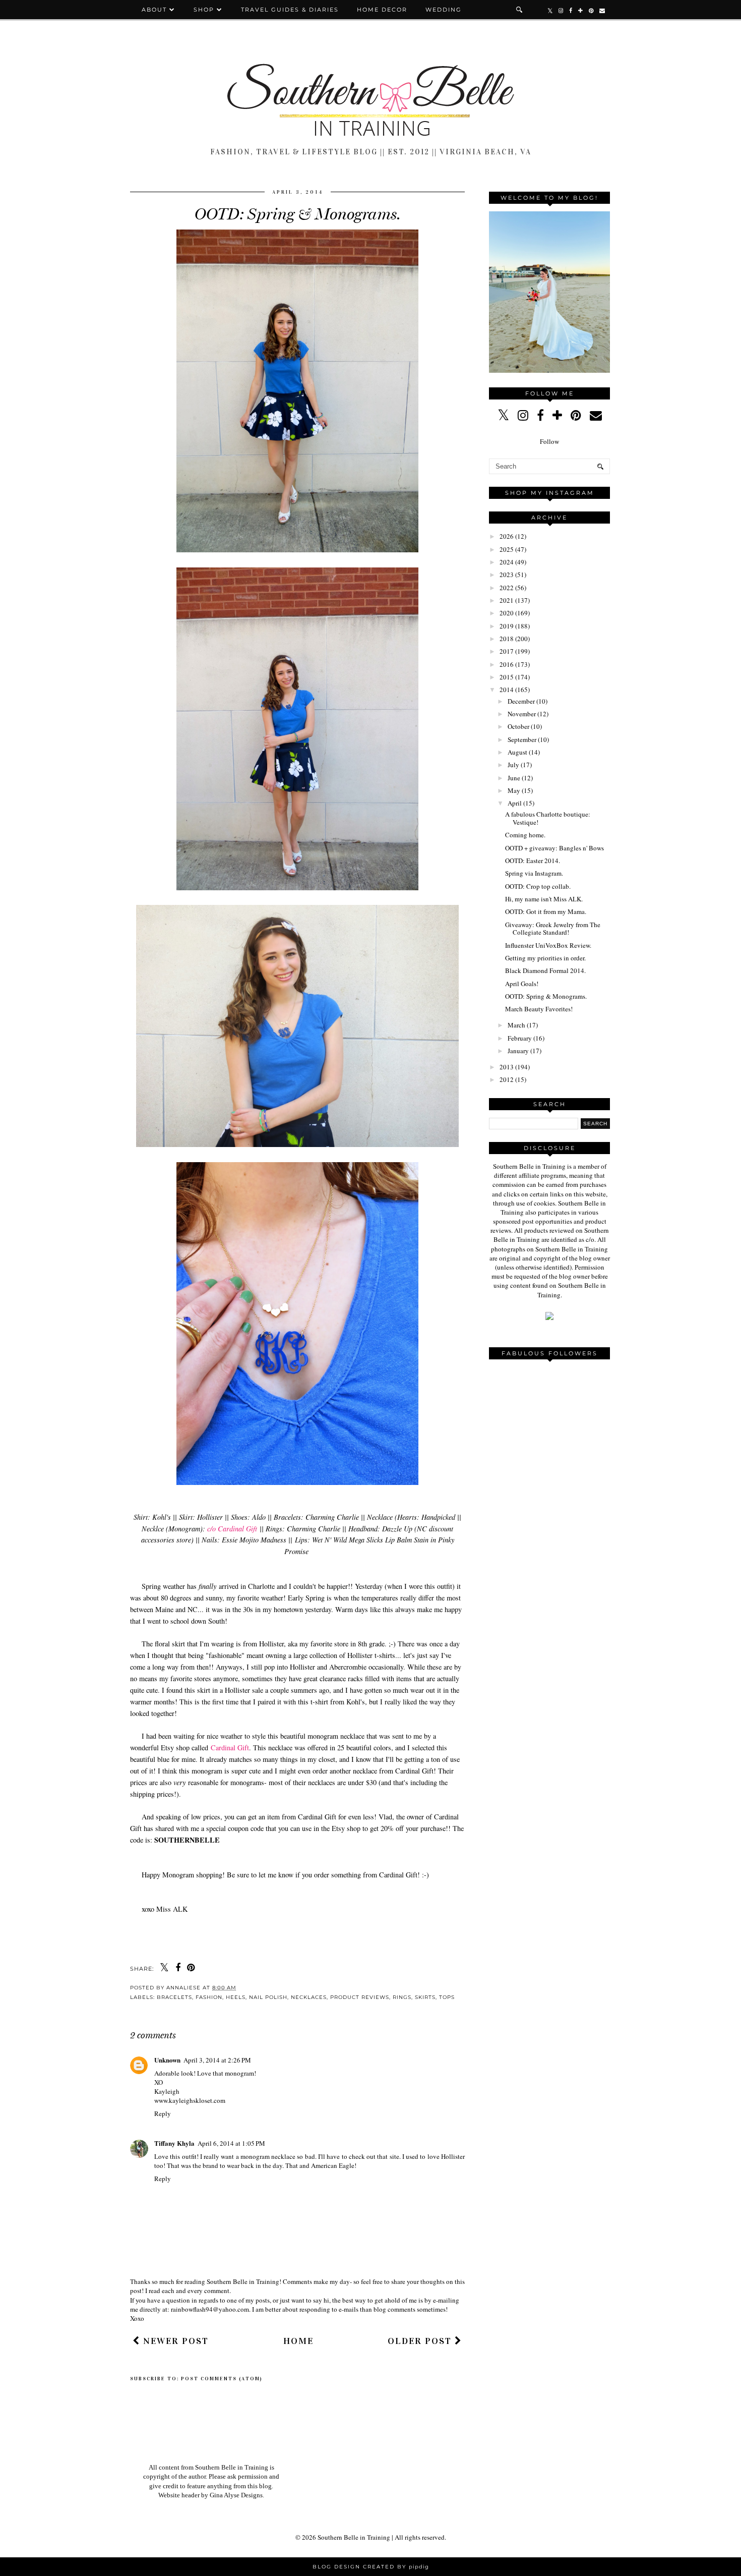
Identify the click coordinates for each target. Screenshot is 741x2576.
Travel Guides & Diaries (290, 10)
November (522, 714)
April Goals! (522, 984)
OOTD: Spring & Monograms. (546, 996)
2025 (507, 549)
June (514, 778)
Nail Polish (268, 1997)
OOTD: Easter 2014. (533, 861)
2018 (507, 639)
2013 (507, 1067)
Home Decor (382, 10)
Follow (549, 441)
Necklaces (309, 1997)
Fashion (209, 1997)
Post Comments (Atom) (222, 2379)
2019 (507, 626)
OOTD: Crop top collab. (538, 886)
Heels (236, 1997)
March (516, 1025)
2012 (507, 1079)
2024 (507, 562)
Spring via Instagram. (534, 873)
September (522, 739)
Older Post (421, 2341)
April (515, 803)
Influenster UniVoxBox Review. (548, 945)
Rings (402, 1997)
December (521, 701)
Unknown (167, 2060)
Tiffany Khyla (174, 2143)
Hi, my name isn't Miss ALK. (544, 899)
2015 (507, 677)
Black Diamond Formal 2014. (545, 970)
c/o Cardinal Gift (232, 1529)
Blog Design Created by (371, 2567)
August (517, 752)
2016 (507, 664)
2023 (507, 575)
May (514, 790)
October (518, 726)
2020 (507, 613)
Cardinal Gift (230, 1748)
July (513, 765)
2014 (507, 690)
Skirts (425, 1997)
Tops (447, 1997)
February (520, 1038)
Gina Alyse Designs (236, 2495)
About (156, 10)
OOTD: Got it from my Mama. (546, 911)
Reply (163, 2113)
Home (298, 2341)
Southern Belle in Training (354, 2537)
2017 (507, 651)
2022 (507, 588)
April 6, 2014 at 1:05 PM (231, 2143)
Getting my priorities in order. (545, 958)
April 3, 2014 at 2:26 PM (217, 2060)
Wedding (444, 10)
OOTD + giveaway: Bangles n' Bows (554, 848)
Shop (204, 10)
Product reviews (360, 1997)
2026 (507, 536)
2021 (507, 600)
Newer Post (174, 2341)
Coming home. (525, 835)
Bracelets (174, 1997)
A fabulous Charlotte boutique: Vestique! (548, 818)
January (518, 1051)
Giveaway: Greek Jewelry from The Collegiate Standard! (553, 929)
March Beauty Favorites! (539, 1009)
